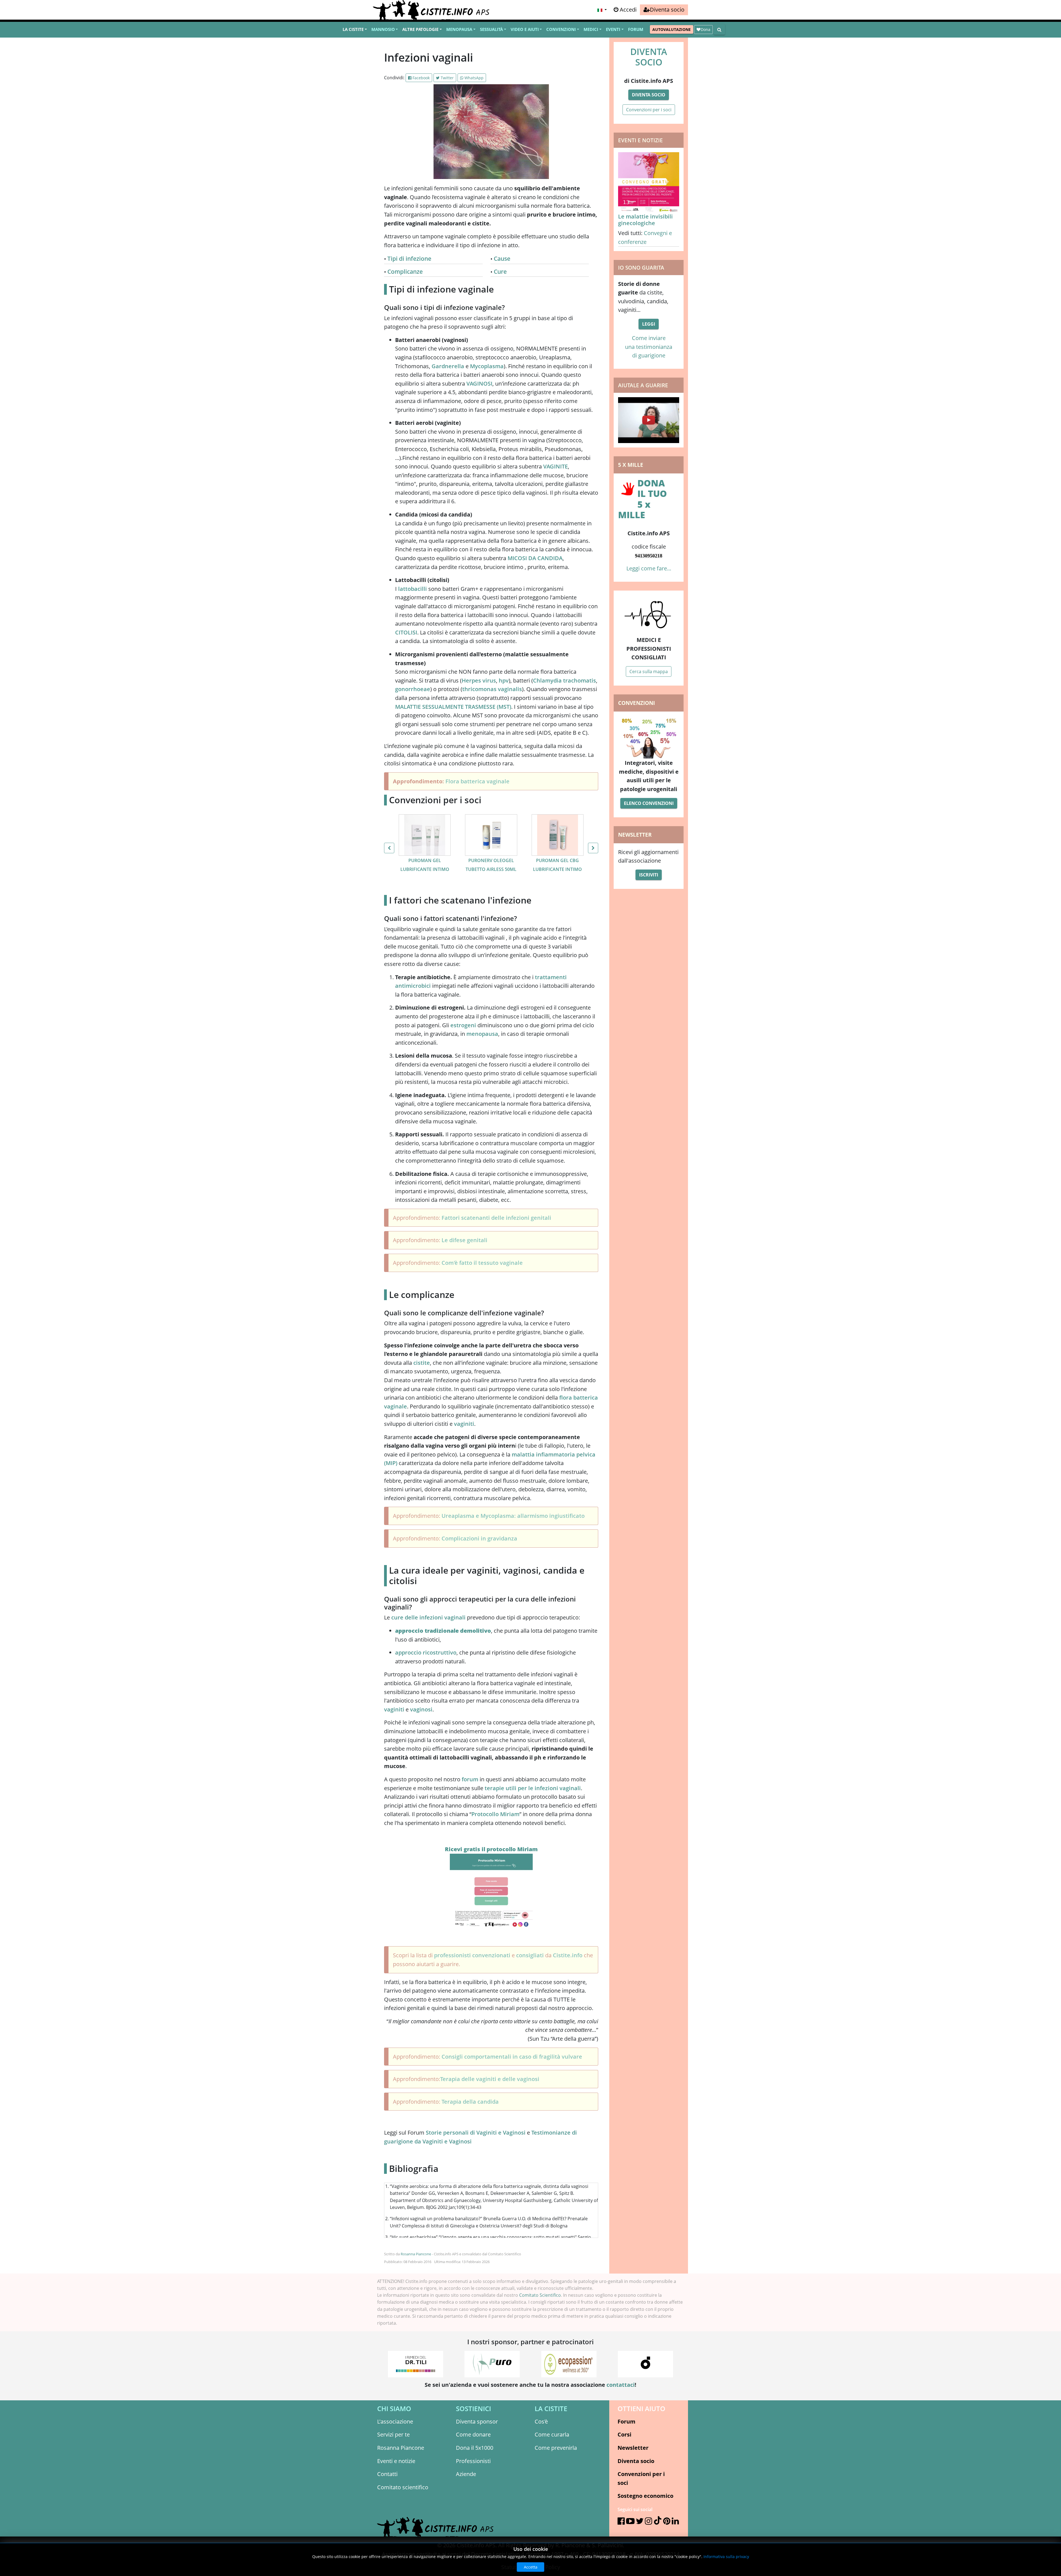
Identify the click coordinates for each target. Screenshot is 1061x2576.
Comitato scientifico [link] (403, 2487)
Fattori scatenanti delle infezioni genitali (496, 1218)
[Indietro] (389, 848)
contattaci (621, 2385)
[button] (602, 10)
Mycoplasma (487, 366)
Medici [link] (591, 29)
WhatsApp (473, 78)
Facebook (421, 78)
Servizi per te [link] (393, 2434)
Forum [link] (636, 29)
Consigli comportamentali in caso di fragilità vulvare (512, 2057)
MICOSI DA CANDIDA (535, 558)
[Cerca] (719, 30)
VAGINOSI (479, 384)
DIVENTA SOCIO (649, 57)
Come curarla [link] (552, 2434)
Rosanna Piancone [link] (401, 2448)
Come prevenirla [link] (556, 2448)
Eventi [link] (613, 29)
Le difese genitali (464, 1240)
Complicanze (405, 272)
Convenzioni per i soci (649, 110)
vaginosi (421, 1709)
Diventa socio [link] (636, 2461)
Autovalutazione (672, 29)
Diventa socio (649, 95)
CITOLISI (406, 632)
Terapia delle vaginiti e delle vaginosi (490, 2079)
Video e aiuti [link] (525, 29)
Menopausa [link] (459, 29)
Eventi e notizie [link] (396, 2461)
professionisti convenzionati (472, 1955)
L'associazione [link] (395, 2421)
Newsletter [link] (633, 2448)
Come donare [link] (473, 2434)
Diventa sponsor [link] (477, 2421)
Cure (500, 272)
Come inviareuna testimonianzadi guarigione (649, 347)
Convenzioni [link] (561, 29)
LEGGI (649, 324)
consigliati (531, 1955)
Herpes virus (479, 680)
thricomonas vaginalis (492, 689)
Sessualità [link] (491, 29)
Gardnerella (448, 366)
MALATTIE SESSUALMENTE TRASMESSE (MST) (453, 707)
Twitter (447, 78)
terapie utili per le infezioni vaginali (533, 1788)
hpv (504, 680)
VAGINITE (556, 466)
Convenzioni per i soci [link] (641, 2478)
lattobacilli (413, 589)
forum (470, 1779)
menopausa (482, 1034)
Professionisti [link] (473, 2461)
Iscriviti (649, 875)
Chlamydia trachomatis (564, 680)
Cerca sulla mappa (649, 671)
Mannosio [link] (383, 29)
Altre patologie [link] (420, 29)
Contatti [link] (387, 2474)
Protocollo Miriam (495, 1814)
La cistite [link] (353, 29)
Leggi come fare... (649, 568)
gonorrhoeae (413, 689)
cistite (422, 1363)
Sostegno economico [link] (645, 2496)
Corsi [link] (624, 2434)
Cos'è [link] (541, 2421)
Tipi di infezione (409, 259)
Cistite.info (568, 1955)
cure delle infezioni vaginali (428, 1617)
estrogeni (463, 1025)
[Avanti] (593, 848)
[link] (664, 10)
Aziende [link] (466, 2474)
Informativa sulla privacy (726, 2557)
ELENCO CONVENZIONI (649, 803)
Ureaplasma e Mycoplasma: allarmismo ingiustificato (513, 1516)
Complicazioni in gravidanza (479, 1538)
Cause (502, 259)
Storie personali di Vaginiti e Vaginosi (476, 2133)
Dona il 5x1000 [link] (475, 2448)
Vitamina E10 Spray (557, 860)
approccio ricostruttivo (426, 1652)
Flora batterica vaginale (477, 781)
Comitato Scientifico (540, 2295)
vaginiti (464, 1424)
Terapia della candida (470, 2102)
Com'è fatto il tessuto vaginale (482, 1263)
